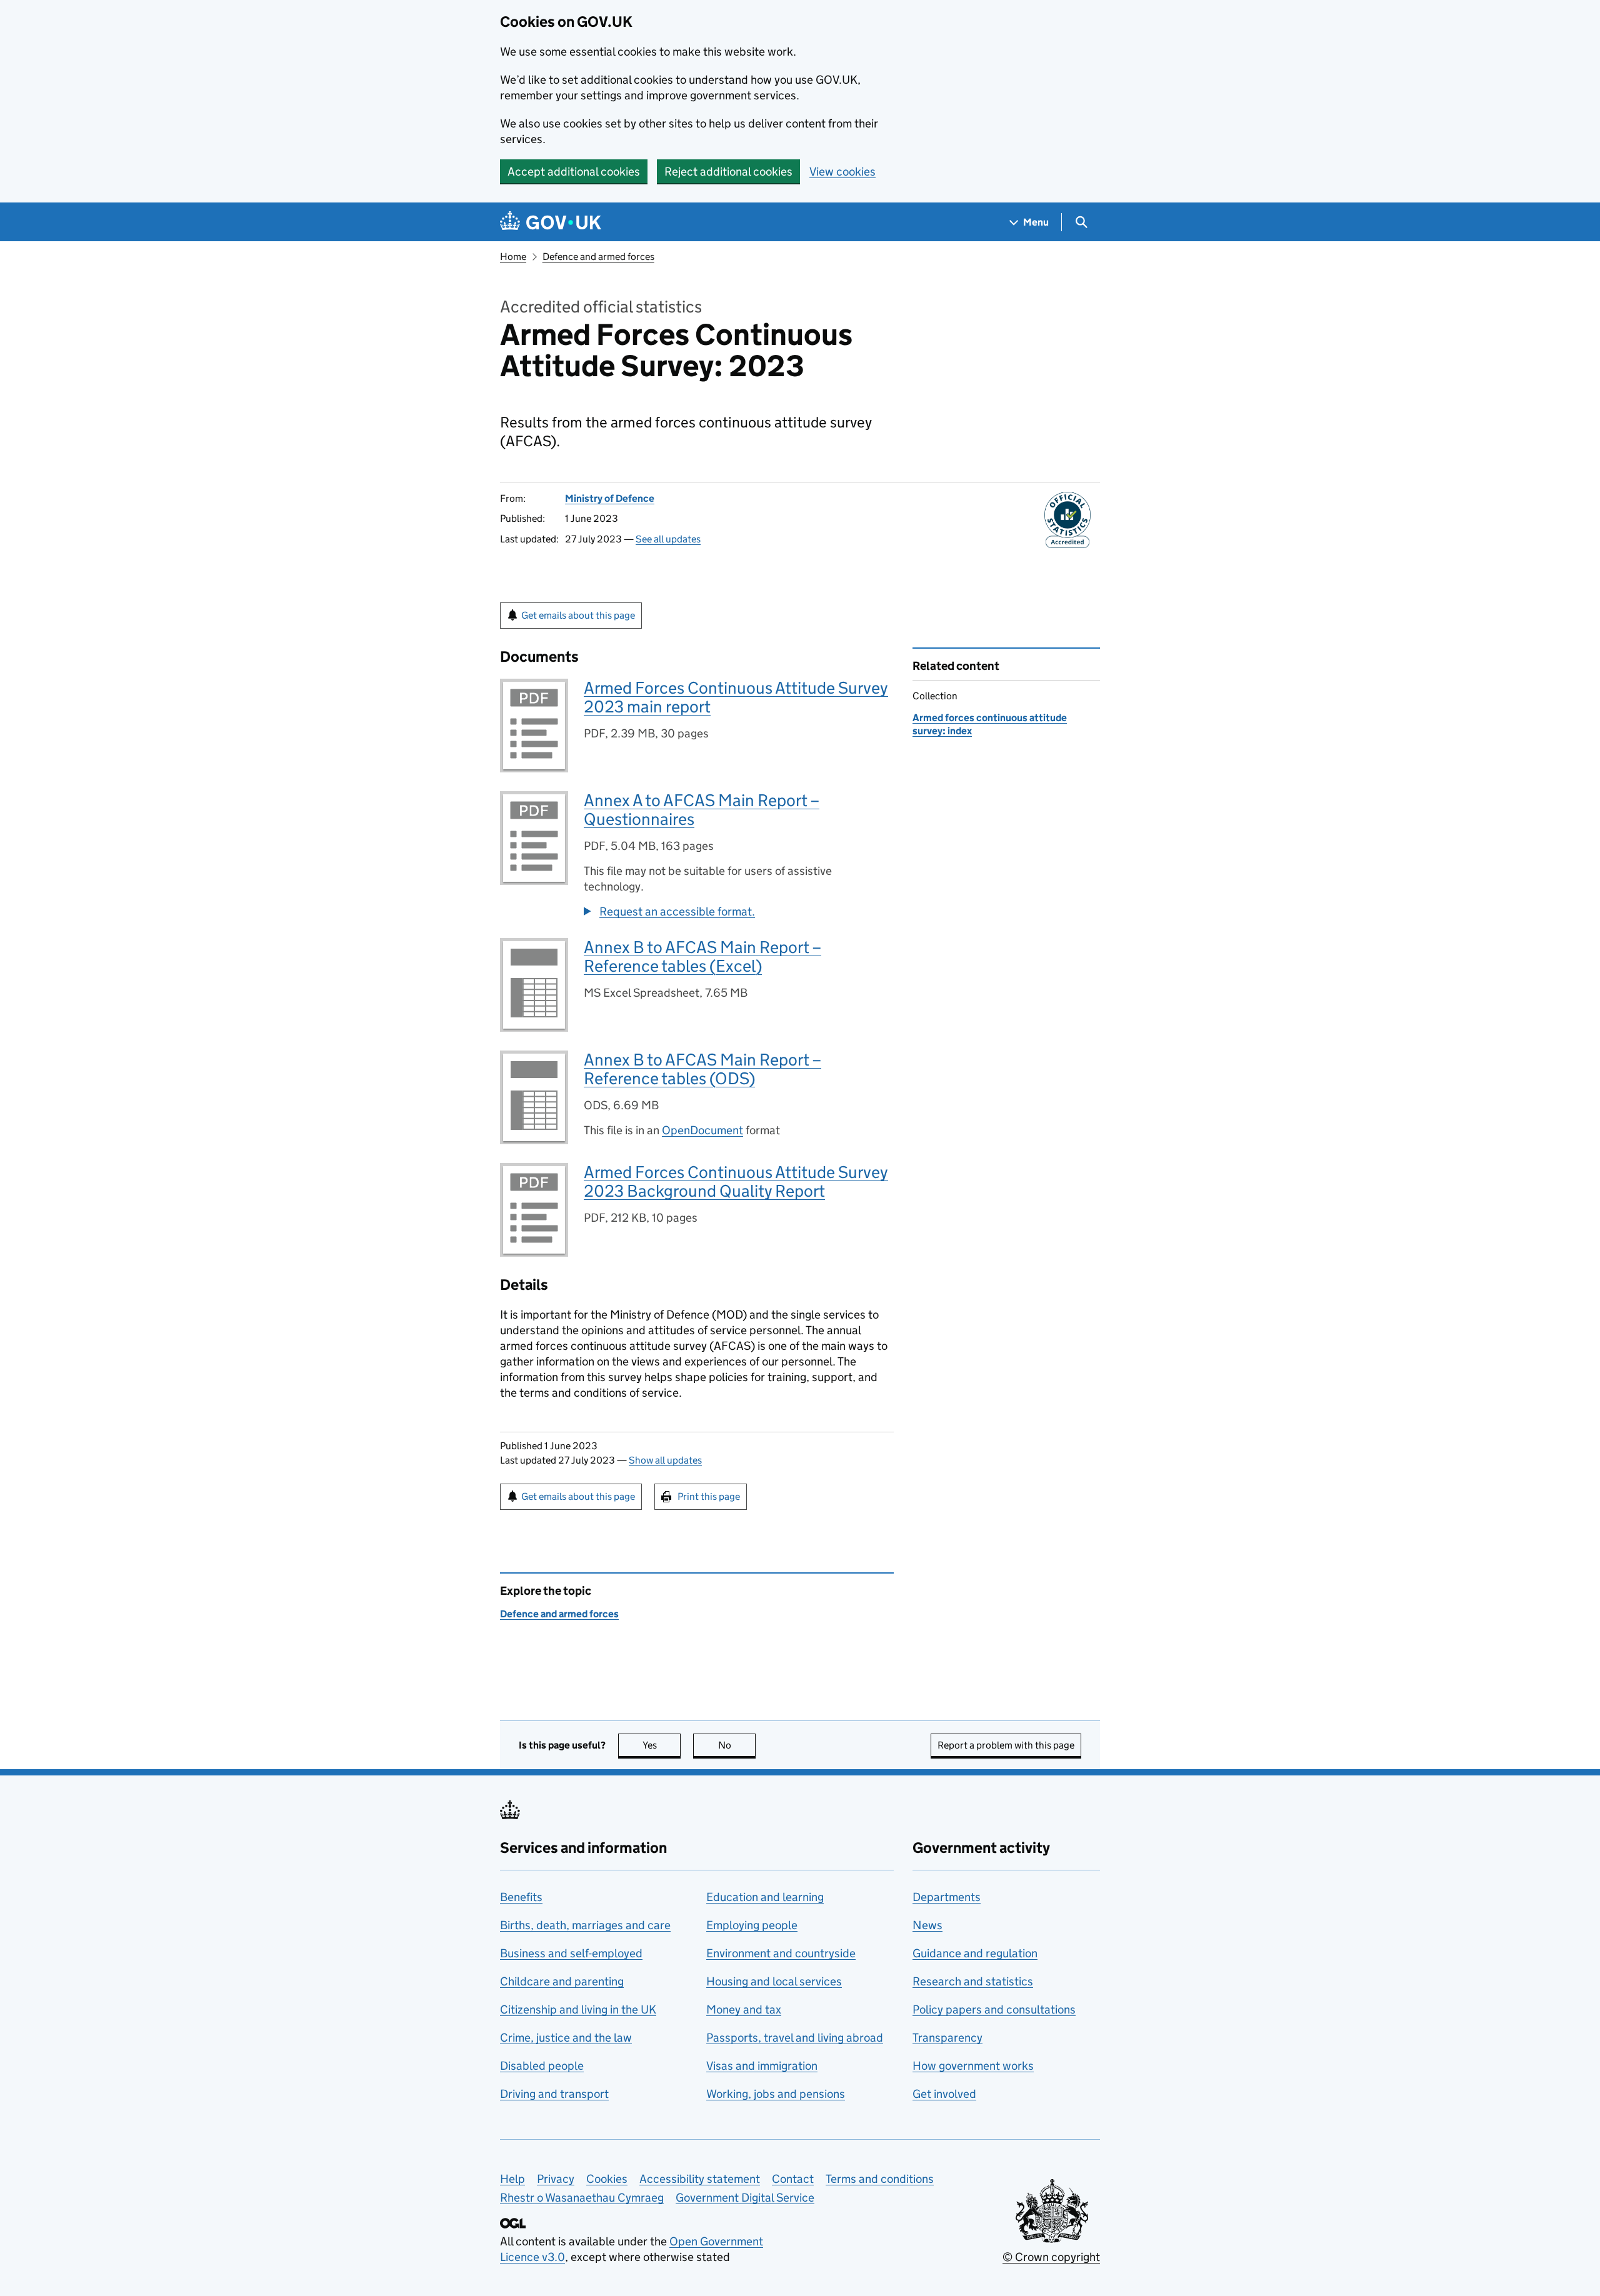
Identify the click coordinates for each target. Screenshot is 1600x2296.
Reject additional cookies (728, 172)
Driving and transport (554, 2094)
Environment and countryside (781, 1953)
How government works (973, 2066)
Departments (947, 1897)
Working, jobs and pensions (776, 2094)
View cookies (842, 172)
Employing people (752, 1925)
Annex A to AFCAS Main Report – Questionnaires (702, 810)
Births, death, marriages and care (585, 1925)
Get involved (944, 2094)
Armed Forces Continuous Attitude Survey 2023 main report (736, 697)
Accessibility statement (700, 2179)
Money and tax (744, 2009)
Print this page (709, 1496)
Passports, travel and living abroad (795, 2038)
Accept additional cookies (574, 172)
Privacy (556, 2179)
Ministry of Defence (610, 498)
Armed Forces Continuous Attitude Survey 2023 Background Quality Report (736, 1181)
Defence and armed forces (598, 257)
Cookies (607, 2179)
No (737, 1745)
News (927, 1925)
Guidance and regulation (975, 1953)
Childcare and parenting (562, 1981)
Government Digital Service (745, 2198)
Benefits (521, 1897)
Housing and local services (774, 1981)
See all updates (668, 539)
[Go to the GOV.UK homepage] (551, 222)
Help (512, 2179)
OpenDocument (702, 1130)
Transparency (947, 2038)
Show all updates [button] (665, 1460)
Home (513, 257)
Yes (662, 1745)
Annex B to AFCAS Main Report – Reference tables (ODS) (702, 1069)
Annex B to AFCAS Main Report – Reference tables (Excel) (702, 956)
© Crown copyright (1051, 2257)
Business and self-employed (571, 1953)
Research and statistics (973, 1981)
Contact (793, 2179)
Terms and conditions (880, 2179)
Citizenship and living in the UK (578, 2009)
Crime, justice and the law (566, 2038)
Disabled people (542, 2066)
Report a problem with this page (1006, 1745)
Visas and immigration (762, 2066)
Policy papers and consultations (994, 2009)
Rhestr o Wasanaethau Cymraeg (582, 2198)
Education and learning (765, 1897)
